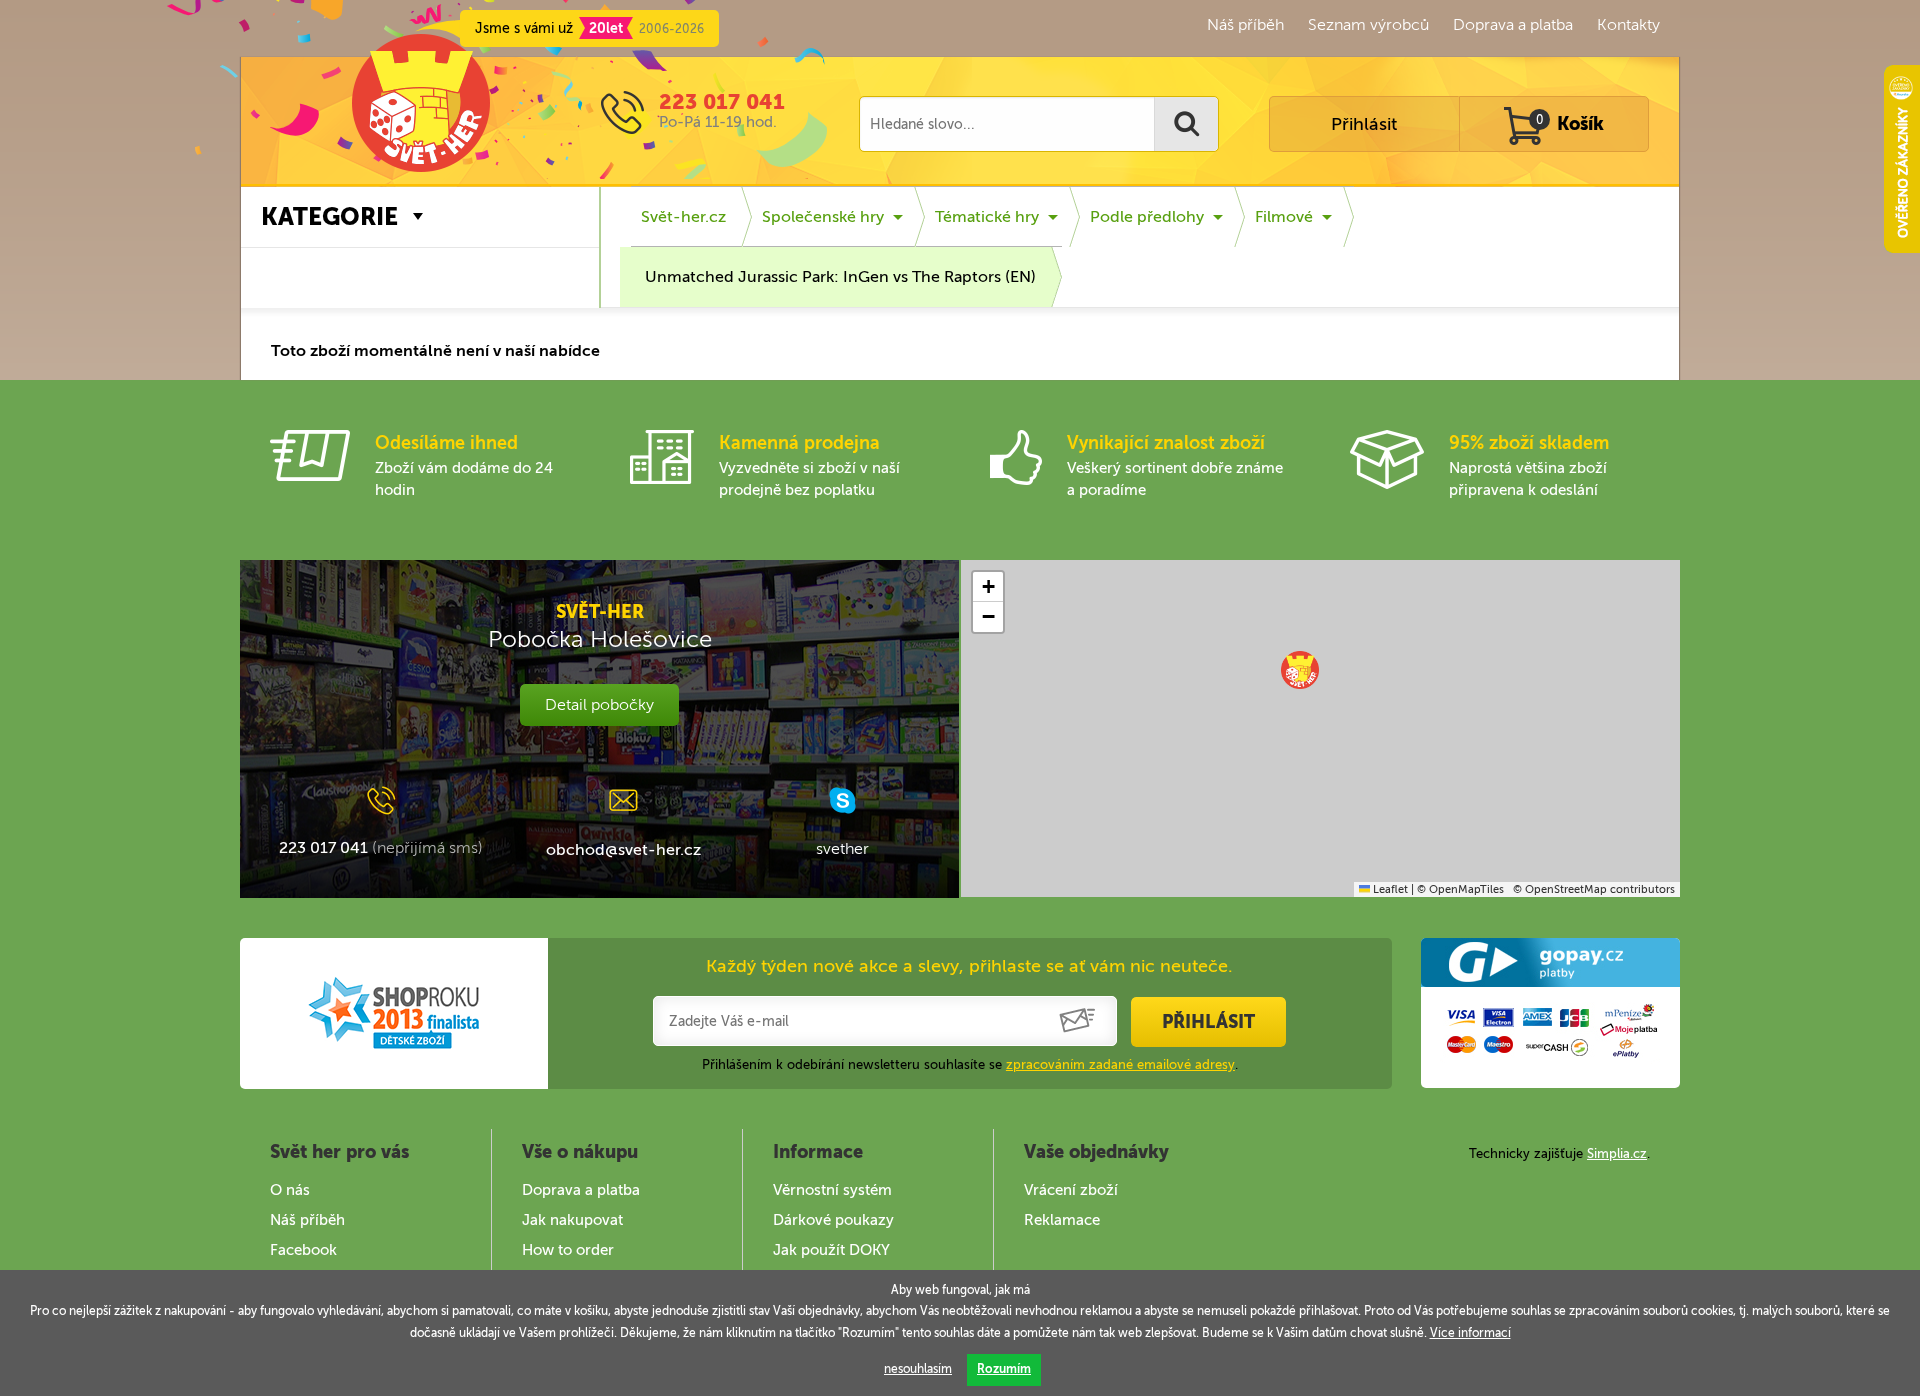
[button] (1300, 670)
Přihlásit (1364, 124)
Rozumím (1004, 1369)
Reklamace (1062, 1220)
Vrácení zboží (1071, 1190)
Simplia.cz (1617, 1153)
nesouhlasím (918, 1369)
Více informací (1470, 1333)
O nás (290, 1190)
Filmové (1284, 216)
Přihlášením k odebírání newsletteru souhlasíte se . (970, 1064)
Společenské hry (823, 216)
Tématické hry (987, 216)
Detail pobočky (599, 704)
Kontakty (1628, 24)
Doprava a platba (1513, 24)
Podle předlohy (1147, 216)
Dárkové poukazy (833, 1220)
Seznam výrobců (1368, 24)
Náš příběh (1245, 24)
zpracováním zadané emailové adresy (1120, 1064)
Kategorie (329, 216)
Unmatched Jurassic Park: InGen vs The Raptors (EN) (840, 276)
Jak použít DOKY (831, 1250)
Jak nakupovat (572, 1220)
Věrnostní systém (832, 1190)
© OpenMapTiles (1460, 889)
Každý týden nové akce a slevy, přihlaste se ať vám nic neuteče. (969, 966)
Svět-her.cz (683, 216)
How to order (568, 1250)
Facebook (303, 1250)
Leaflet (1389, 889)
